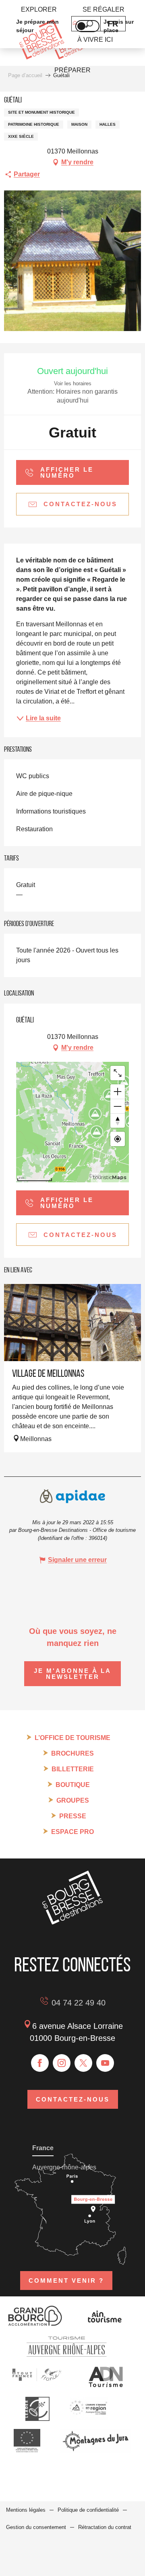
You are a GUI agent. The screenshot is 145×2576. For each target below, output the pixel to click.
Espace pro (72, 1832)
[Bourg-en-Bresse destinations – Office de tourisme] (72, 1922)
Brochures (72, 1753)
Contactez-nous (73, 2099)
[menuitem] (39, 10)
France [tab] (43, 2148)
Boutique (73, 1785)
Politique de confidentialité (88, 2510)
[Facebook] (40, 2063)
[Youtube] (105, 2063)
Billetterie (73, 1769)
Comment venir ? (66, 2281)
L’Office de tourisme (72, 1738)
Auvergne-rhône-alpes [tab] (64, 2167)
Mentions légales (26, 2510)
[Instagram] (62, 2063)
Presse (73, 1816)
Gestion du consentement (36, 2527)
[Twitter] (83, 2063)
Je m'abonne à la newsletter (72, 1674)
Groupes (73, 1800)
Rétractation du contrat (105, 2527)
